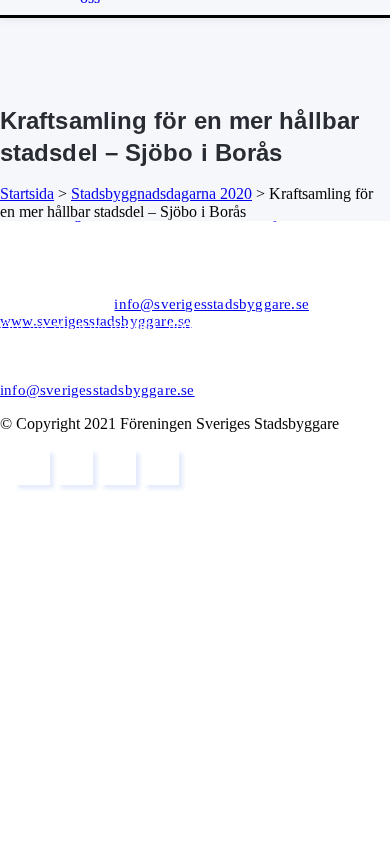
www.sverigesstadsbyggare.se (95, 321)
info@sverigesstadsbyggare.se (211, 304)
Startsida (27, 193)
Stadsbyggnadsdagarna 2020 (161, 193)
